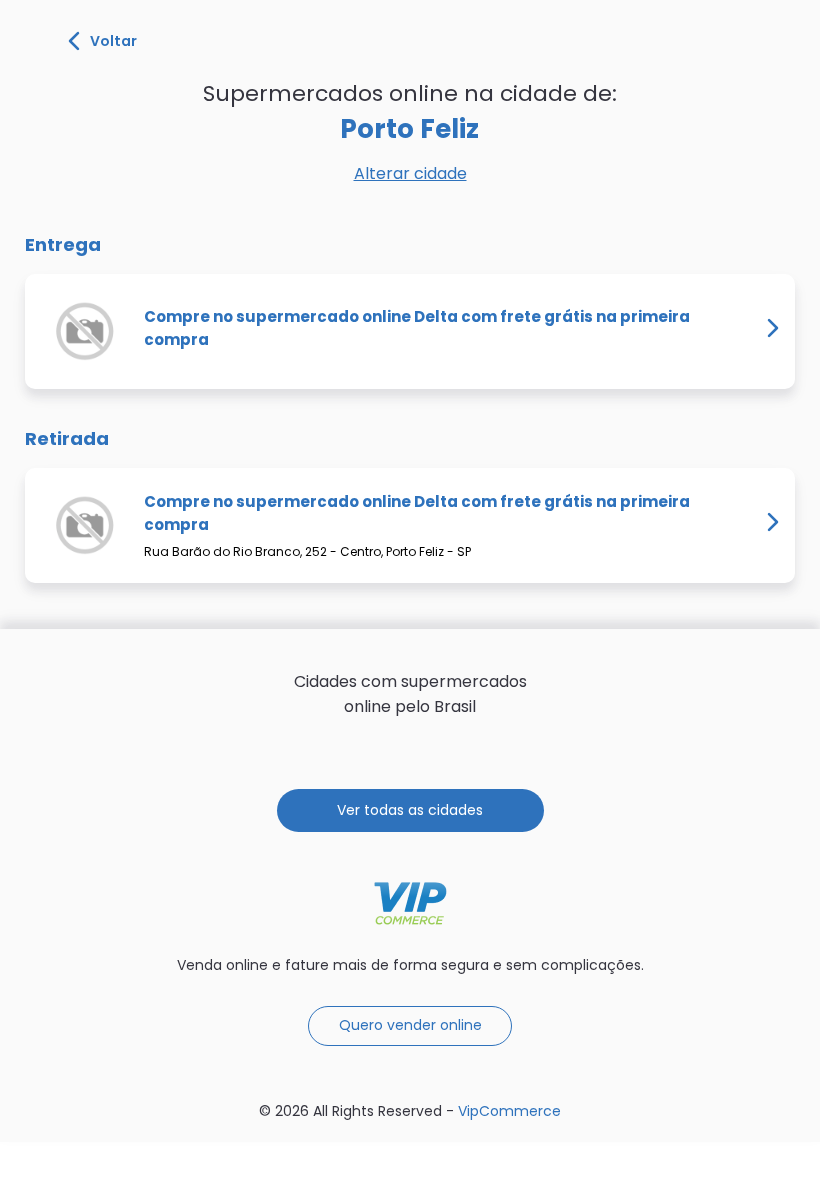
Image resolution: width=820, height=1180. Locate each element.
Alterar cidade (410, 173)
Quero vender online (410, 1025)
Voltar (113, 41)
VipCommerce (410, 903)
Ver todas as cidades (410, 810)
